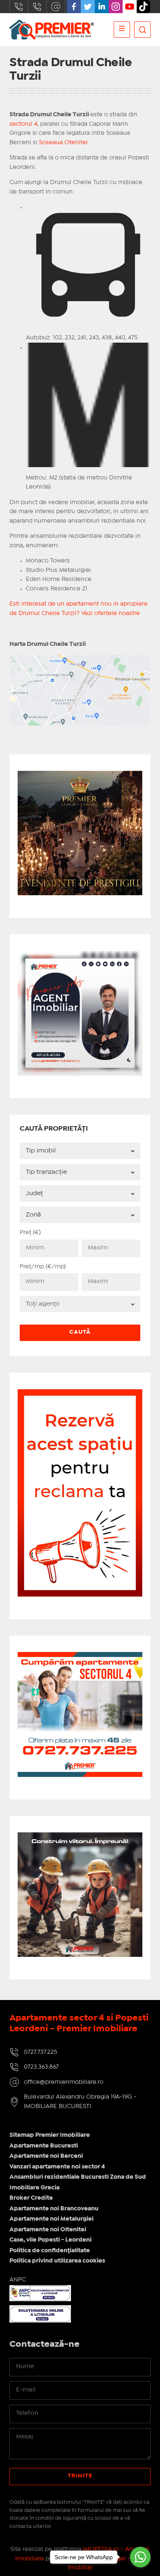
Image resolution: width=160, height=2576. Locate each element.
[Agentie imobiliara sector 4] (80, 1895)
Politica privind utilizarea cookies (57, 2261)
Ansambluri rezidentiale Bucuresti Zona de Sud (78, 2177)
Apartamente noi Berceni (46, 2156)
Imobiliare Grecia (34, 2188)
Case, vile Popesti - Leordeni (50, 2240)
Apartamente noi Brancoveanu (54, 2209)
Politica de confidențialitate (50, 2251)
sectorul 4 (23, 124)
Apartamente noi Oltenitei (48, 2230)
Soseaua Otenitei (63, 143)
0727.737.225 (19, 7)
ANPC (18, 2280)
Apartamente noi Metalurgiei (51, 2219)
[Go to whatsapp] (140, 2557)
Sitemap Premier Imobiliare (50, 2135)
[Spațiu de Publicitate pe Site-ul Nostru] (80, 1394)
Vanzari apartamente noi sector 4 (57, 2167)
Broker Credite (31, 2198)
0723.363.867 (37, 7)
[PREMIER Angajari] (80, 955)
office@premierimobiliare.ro (56, 7)
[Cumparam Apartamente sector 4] (80, 1657)
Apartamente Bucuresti (44, 2146)
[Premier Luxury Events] (80, 775)
